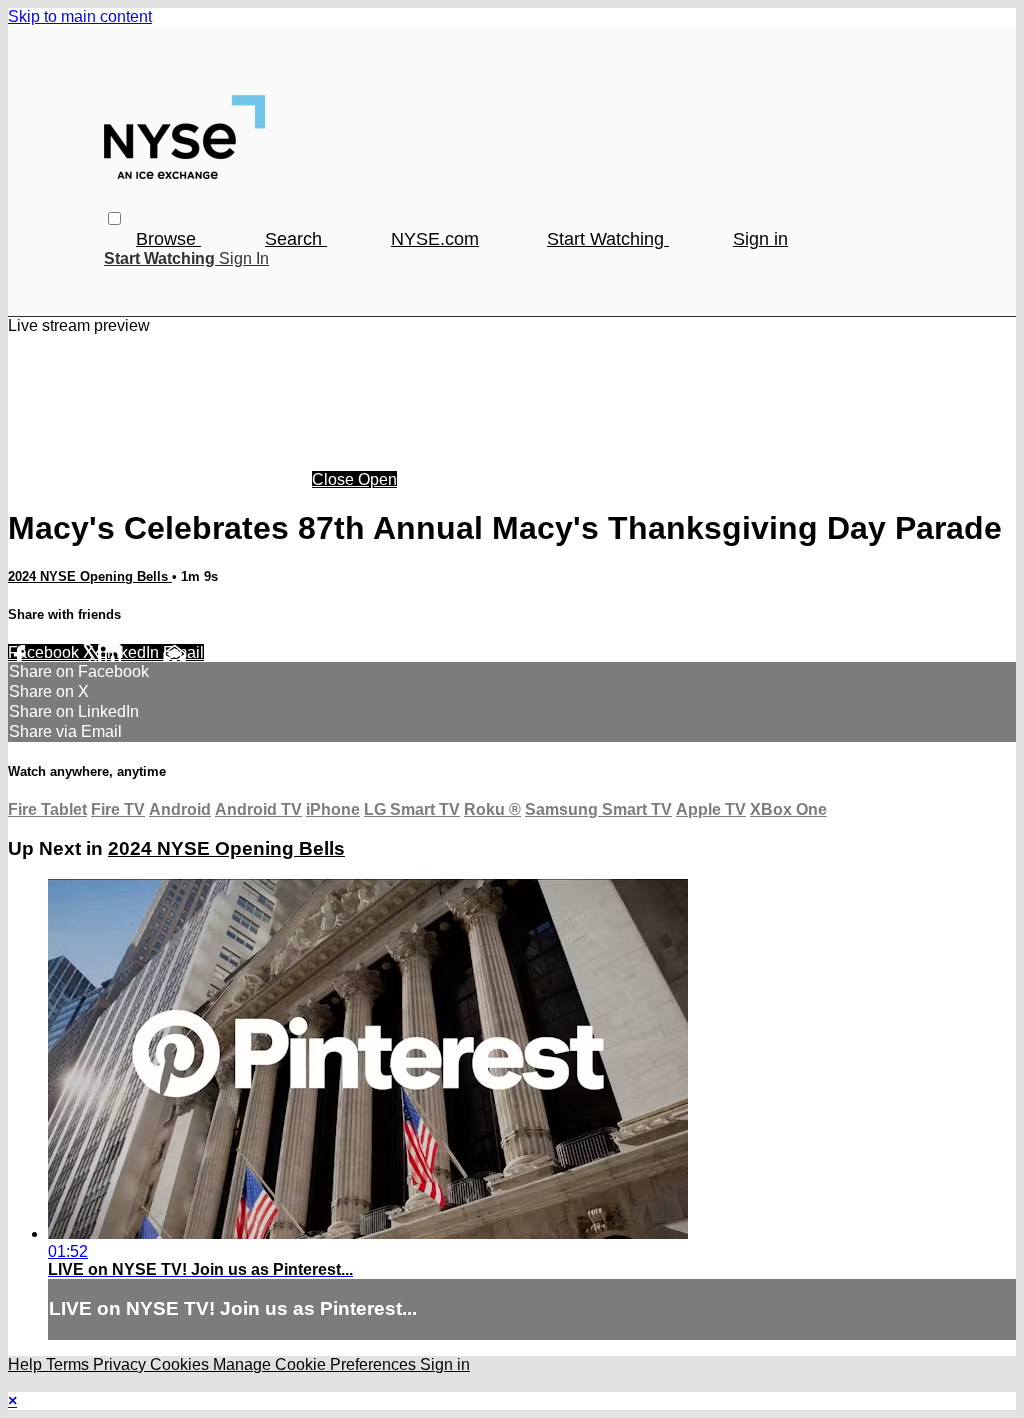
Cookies (181, 1364)
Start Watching (608, 239)
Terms (69, 1364)
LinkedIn (130, 652)
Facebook (45, 652)
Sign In (244, 258)
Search (296, 239)
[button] (114, 218)
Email (183, 652)
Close (335, 479)
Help (27, 1364)
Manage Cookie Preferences (316, 1364)
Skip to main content (80, 16)
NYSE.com (435, 239)
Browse (168, 239)
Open (377, 479)
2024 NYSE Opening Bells (90, 576)
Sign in (760, 239)
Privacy (121, 1364)
